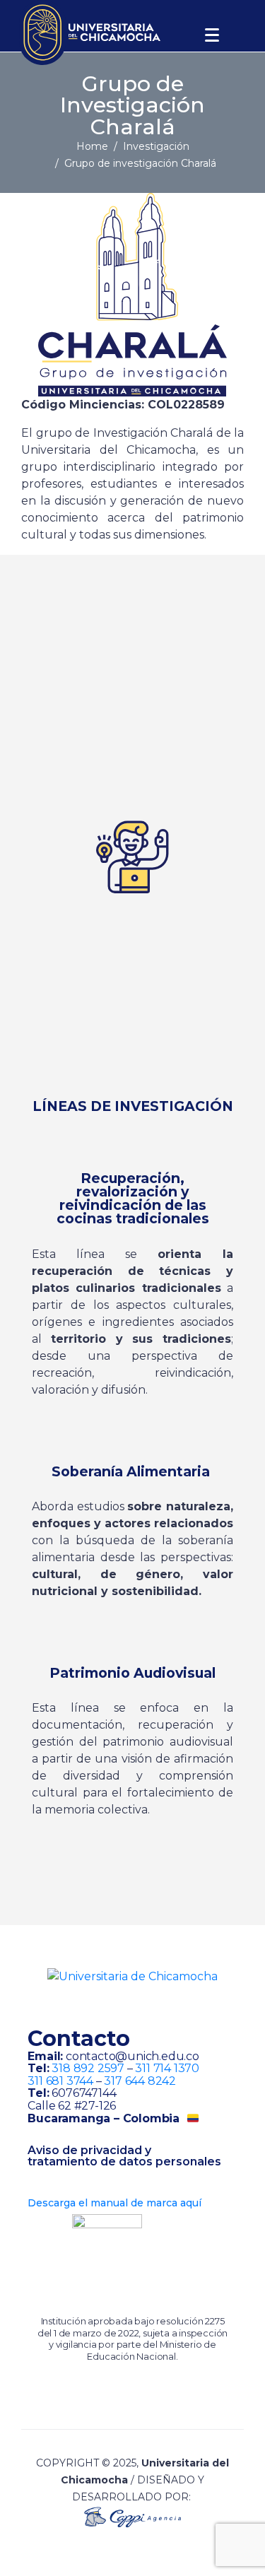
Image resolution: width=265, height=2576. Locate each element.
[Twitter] (148, 2006)
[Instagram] (87, 2006)
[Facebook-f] (117, 2006)
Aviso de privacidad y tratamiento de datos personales (124, 2156)
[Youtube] (178, 2006)
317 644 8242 (140, 2081)
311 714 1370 (167, 2068)
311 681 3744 (60, 2081)
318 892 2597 (88, 2068)
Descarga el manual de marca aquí (114, 2203)
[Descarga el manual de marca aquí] (33, 2188)
